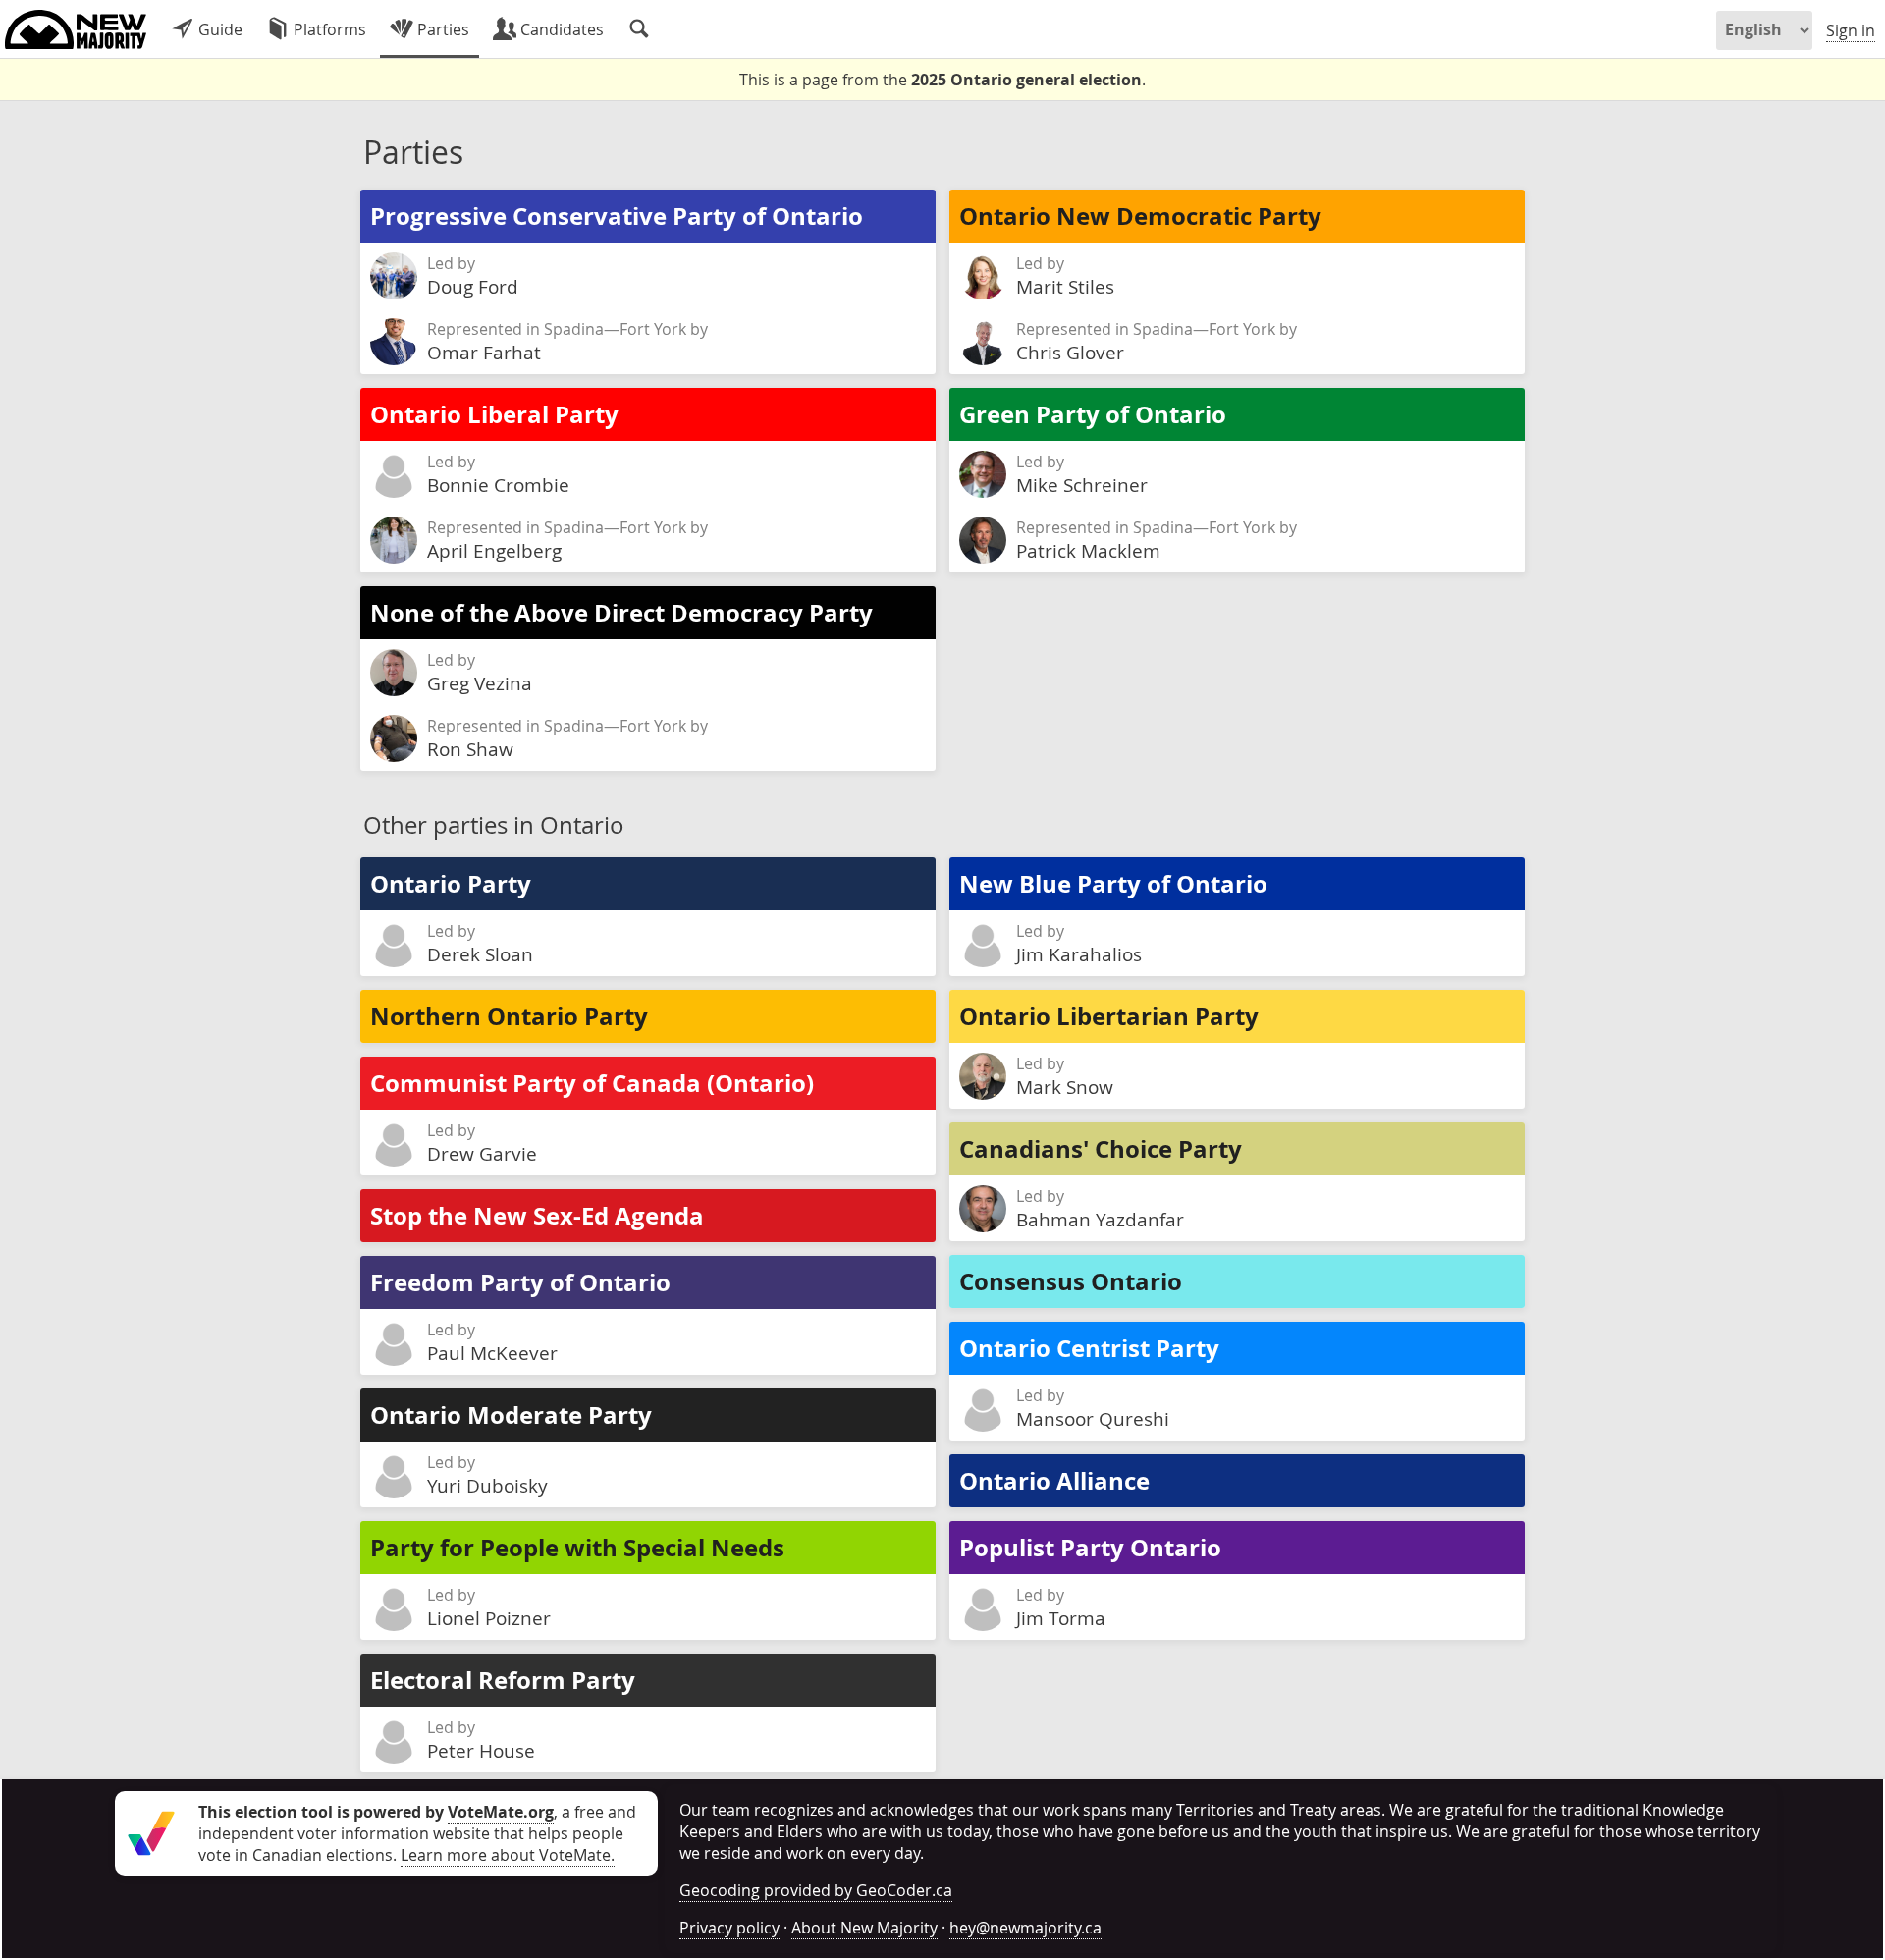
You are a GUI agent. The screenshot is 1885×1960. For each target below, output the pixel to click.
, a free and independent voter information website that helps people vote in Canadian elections (417, 1833)
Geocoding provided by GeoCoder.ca (816, 1890)
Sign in (1851, 30)
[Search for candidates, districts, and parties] (639, 29)
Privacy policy (729, 1928)
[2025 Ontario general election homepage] (76, 29)
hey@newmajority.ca (1025, 1928)
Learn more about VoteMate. (508, 1855)
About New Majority (864, 1928)
